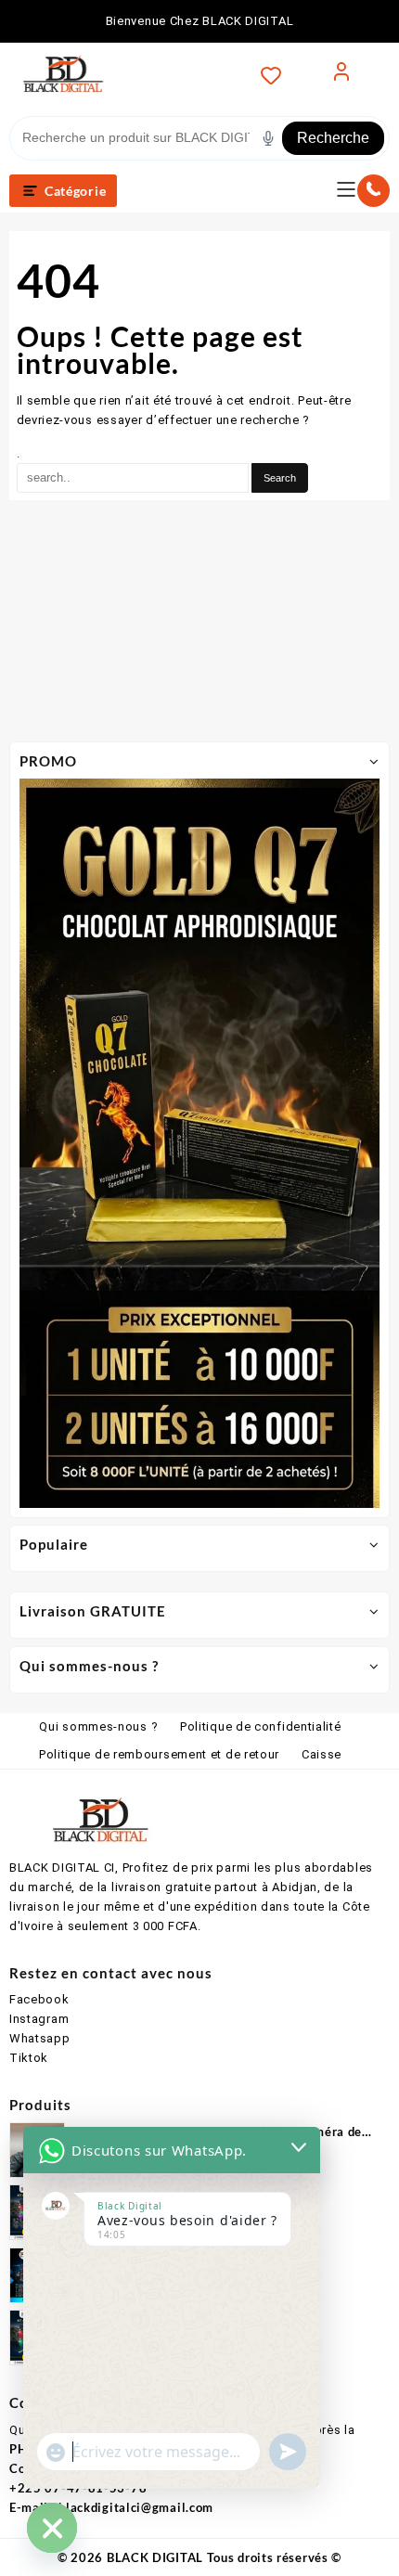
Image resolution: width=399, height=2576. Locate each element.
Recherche (333, 138)
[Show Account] (341, 75)
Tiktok (29, 2058)
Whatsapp (40, 2038)
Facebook (39, 1999)
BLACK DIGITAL (155, 2557)
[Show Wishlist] (277, 75)
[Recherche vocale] (268, 138)
